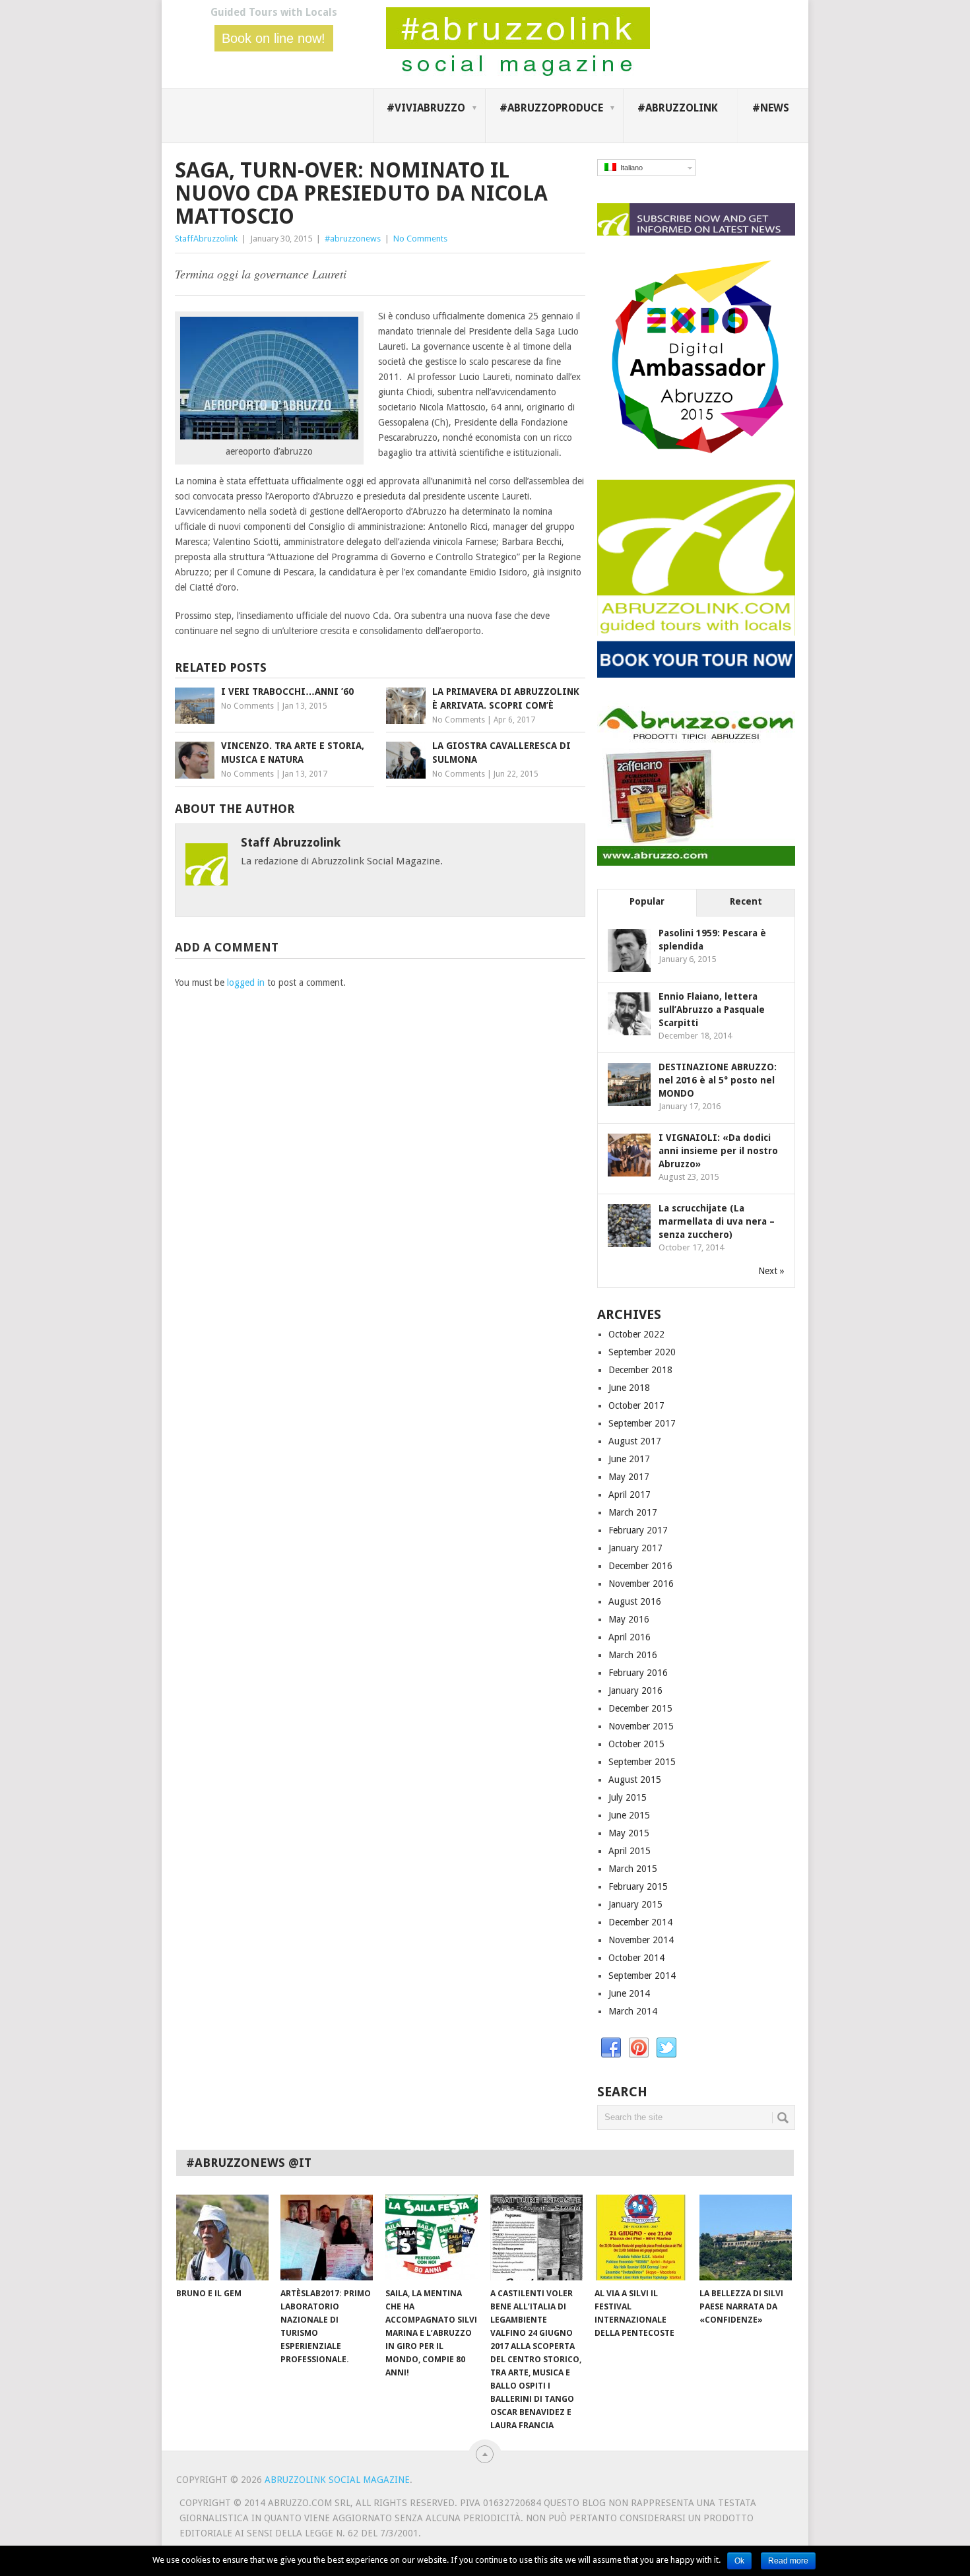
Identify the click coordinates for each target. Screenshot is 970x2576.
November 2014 (641, 1940)
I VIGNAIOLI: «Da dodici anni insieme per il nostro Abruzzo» (718, 1151)
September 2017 (642, 1423)
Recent (746, 901)
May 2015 (629, 1833)
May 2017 (629, 1477)
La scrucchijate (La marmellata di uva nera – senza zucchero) (717, 1221)
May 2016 (629, 1619)
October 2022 (636, 1334)
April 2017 (630, 1495)
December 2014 (640, 1922)
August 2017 (635, 1441)
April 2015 (630, 1851)
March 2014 (633, 2011)
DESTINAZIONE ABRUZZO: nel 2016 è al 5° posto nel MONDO (718, 1080)
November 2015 (641, 1726)
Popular (647, 901)
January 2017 (635, 1548)
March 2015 (633, 1869)
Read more (788, 2561)
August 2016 (635, 1601)
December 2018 (640, 1370)
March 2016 (633, 1655)
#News (771, 108)
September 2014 (642, 1976)
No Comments (420, 239)
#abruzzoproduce (551, 108)
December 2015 (640, 1708)
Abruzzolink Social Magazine (337, 2480)
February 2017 (638, 1530)
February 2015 (638, 1886)
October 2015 (636, 1744)
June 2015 (629, 1815)
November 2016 (641, 1584)
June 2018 (629, 1388)
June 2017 (629, 1459)
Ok (739, 2561)
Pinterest (639, 2048)
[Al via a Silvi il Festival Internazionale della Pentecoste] (641, 2238)
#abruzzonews (353, 239)
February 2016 (638, 1673)
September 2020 (642, 1352)
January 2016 (635, 1690)
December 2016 (640, 1566)
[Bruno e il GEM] (222, 2238)
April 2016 (630, 1637)
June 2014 (629, 1993)
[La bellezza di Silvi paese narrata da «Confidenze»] (746, 2238)
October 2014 (636, 1958)
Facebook (611, 2048)
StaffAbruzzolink (206, 239)
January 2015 (635, 1904)
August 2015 (635, 1780)
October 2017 (636, 1405)
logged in (246, 982)
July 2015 (628, 1797)
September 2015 (642, 1762)
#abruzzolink (678, 108)
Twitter (666, 2048)
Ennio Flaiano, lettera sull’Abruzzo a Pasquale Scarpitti (712, 1010)
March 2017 (633, 1512)
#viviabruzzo (426, 108)
